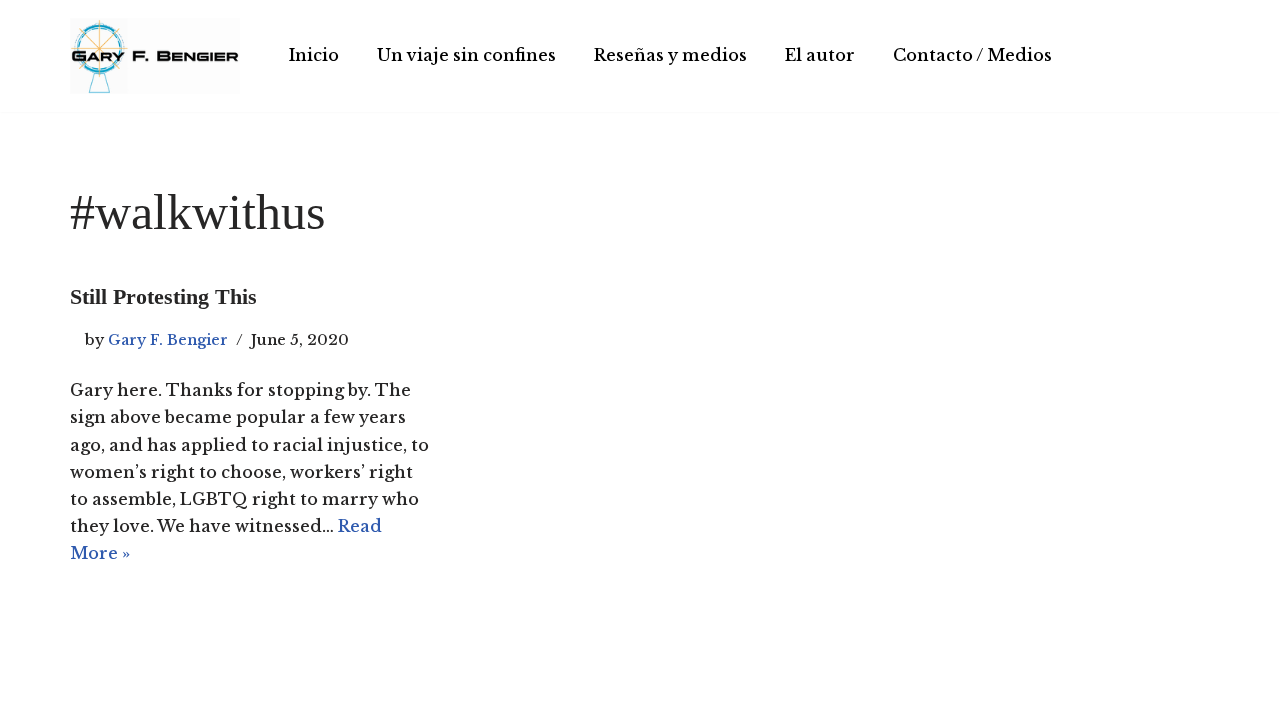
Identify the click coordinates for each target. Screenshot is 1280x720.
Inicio (314, 55)
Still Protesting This (163, 296)
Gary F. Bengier (168, 340)
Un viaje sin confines (466, 55)
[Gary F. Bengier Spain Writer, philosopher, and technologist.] (155, 56)
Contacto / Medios (972, 55)
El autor (820, 55)
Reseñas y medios (670, 55)
